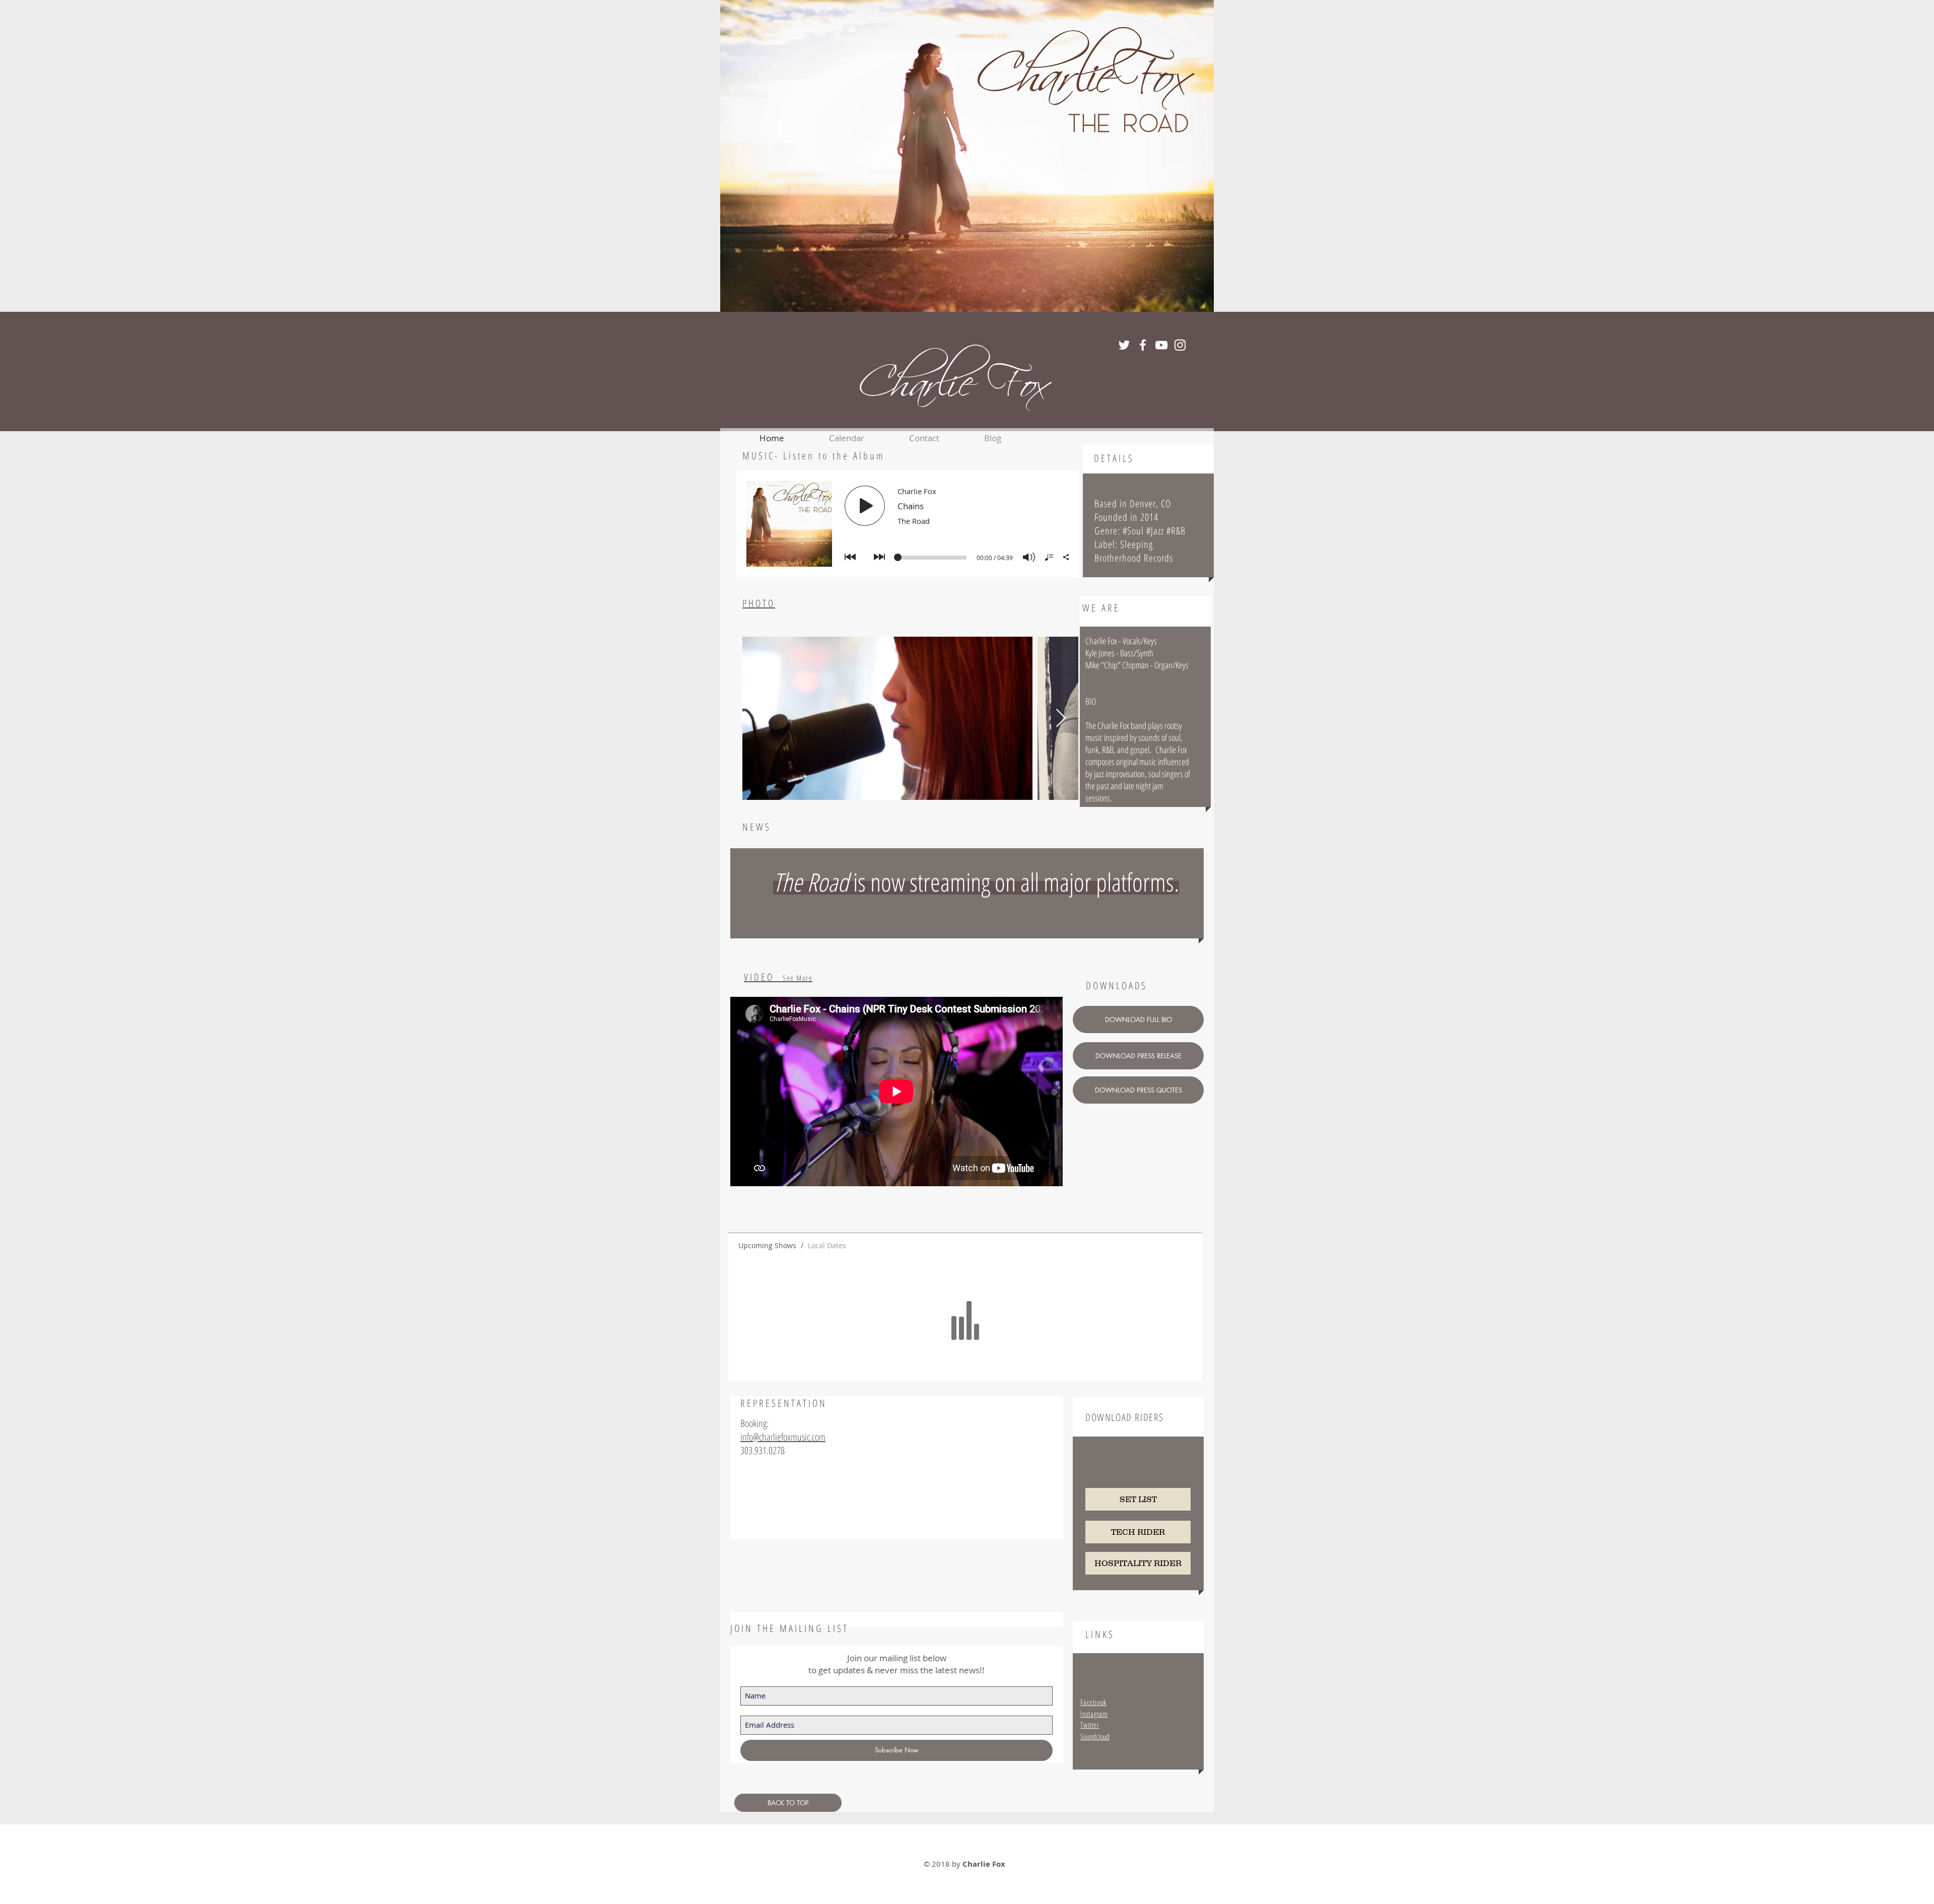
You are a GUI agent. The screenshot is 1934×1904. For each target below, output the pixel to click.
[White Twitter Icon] (1124, 345)
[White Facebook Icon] (1143, 345)
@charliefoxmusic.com (789, 1437)
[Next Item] (1061, 719)
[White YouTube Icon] (1161, 345)
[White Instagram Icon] (1180, 345)
